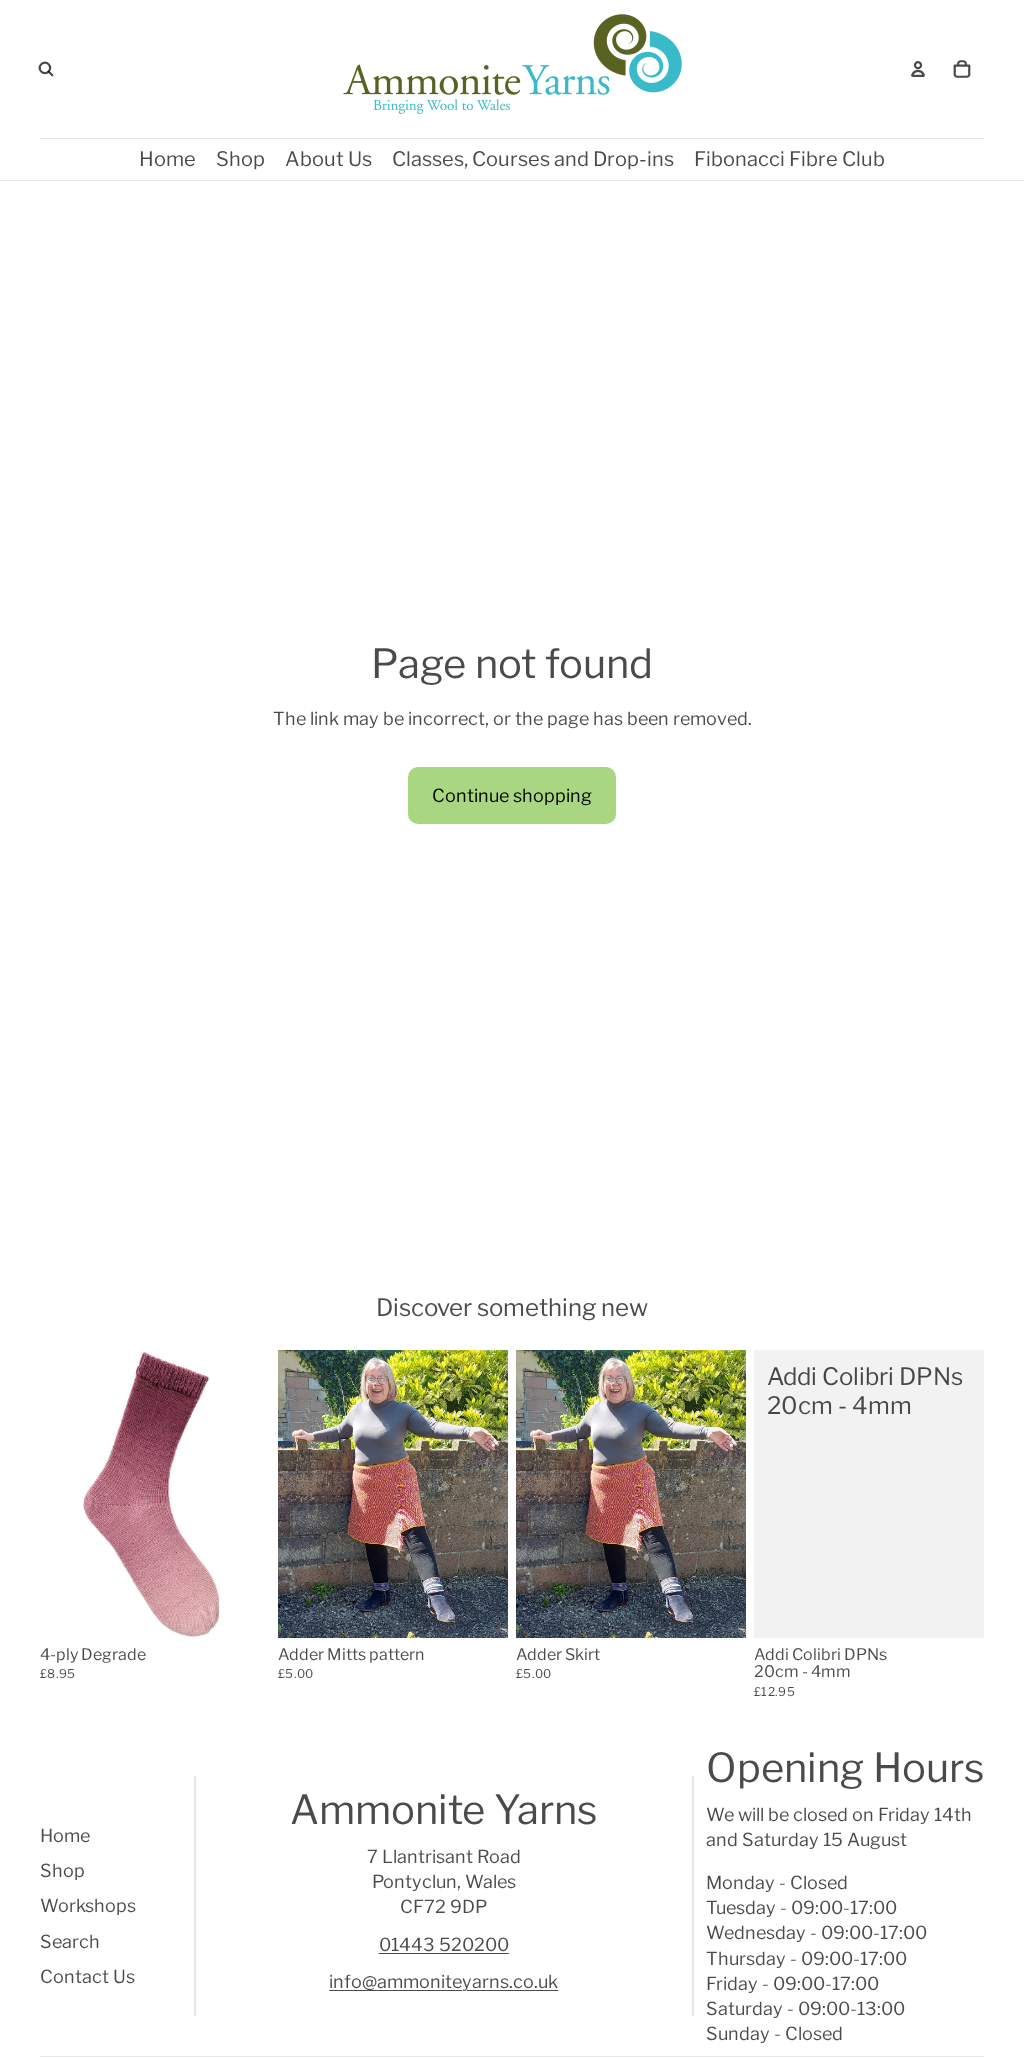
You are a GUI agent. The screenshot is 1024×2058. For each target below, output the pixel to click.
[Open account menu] (918, 69)
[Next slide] (254, 1494)
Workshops (88, 1905)
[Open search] (46, 69)
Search (70, 1941)
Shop (62, 1870)
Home (65, 1835)
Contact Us (87, 1976)
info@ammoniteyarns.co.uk (443, 1981)
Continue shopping (512, 795)
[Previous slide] (55, 1494)
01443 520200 (444, 1944)
